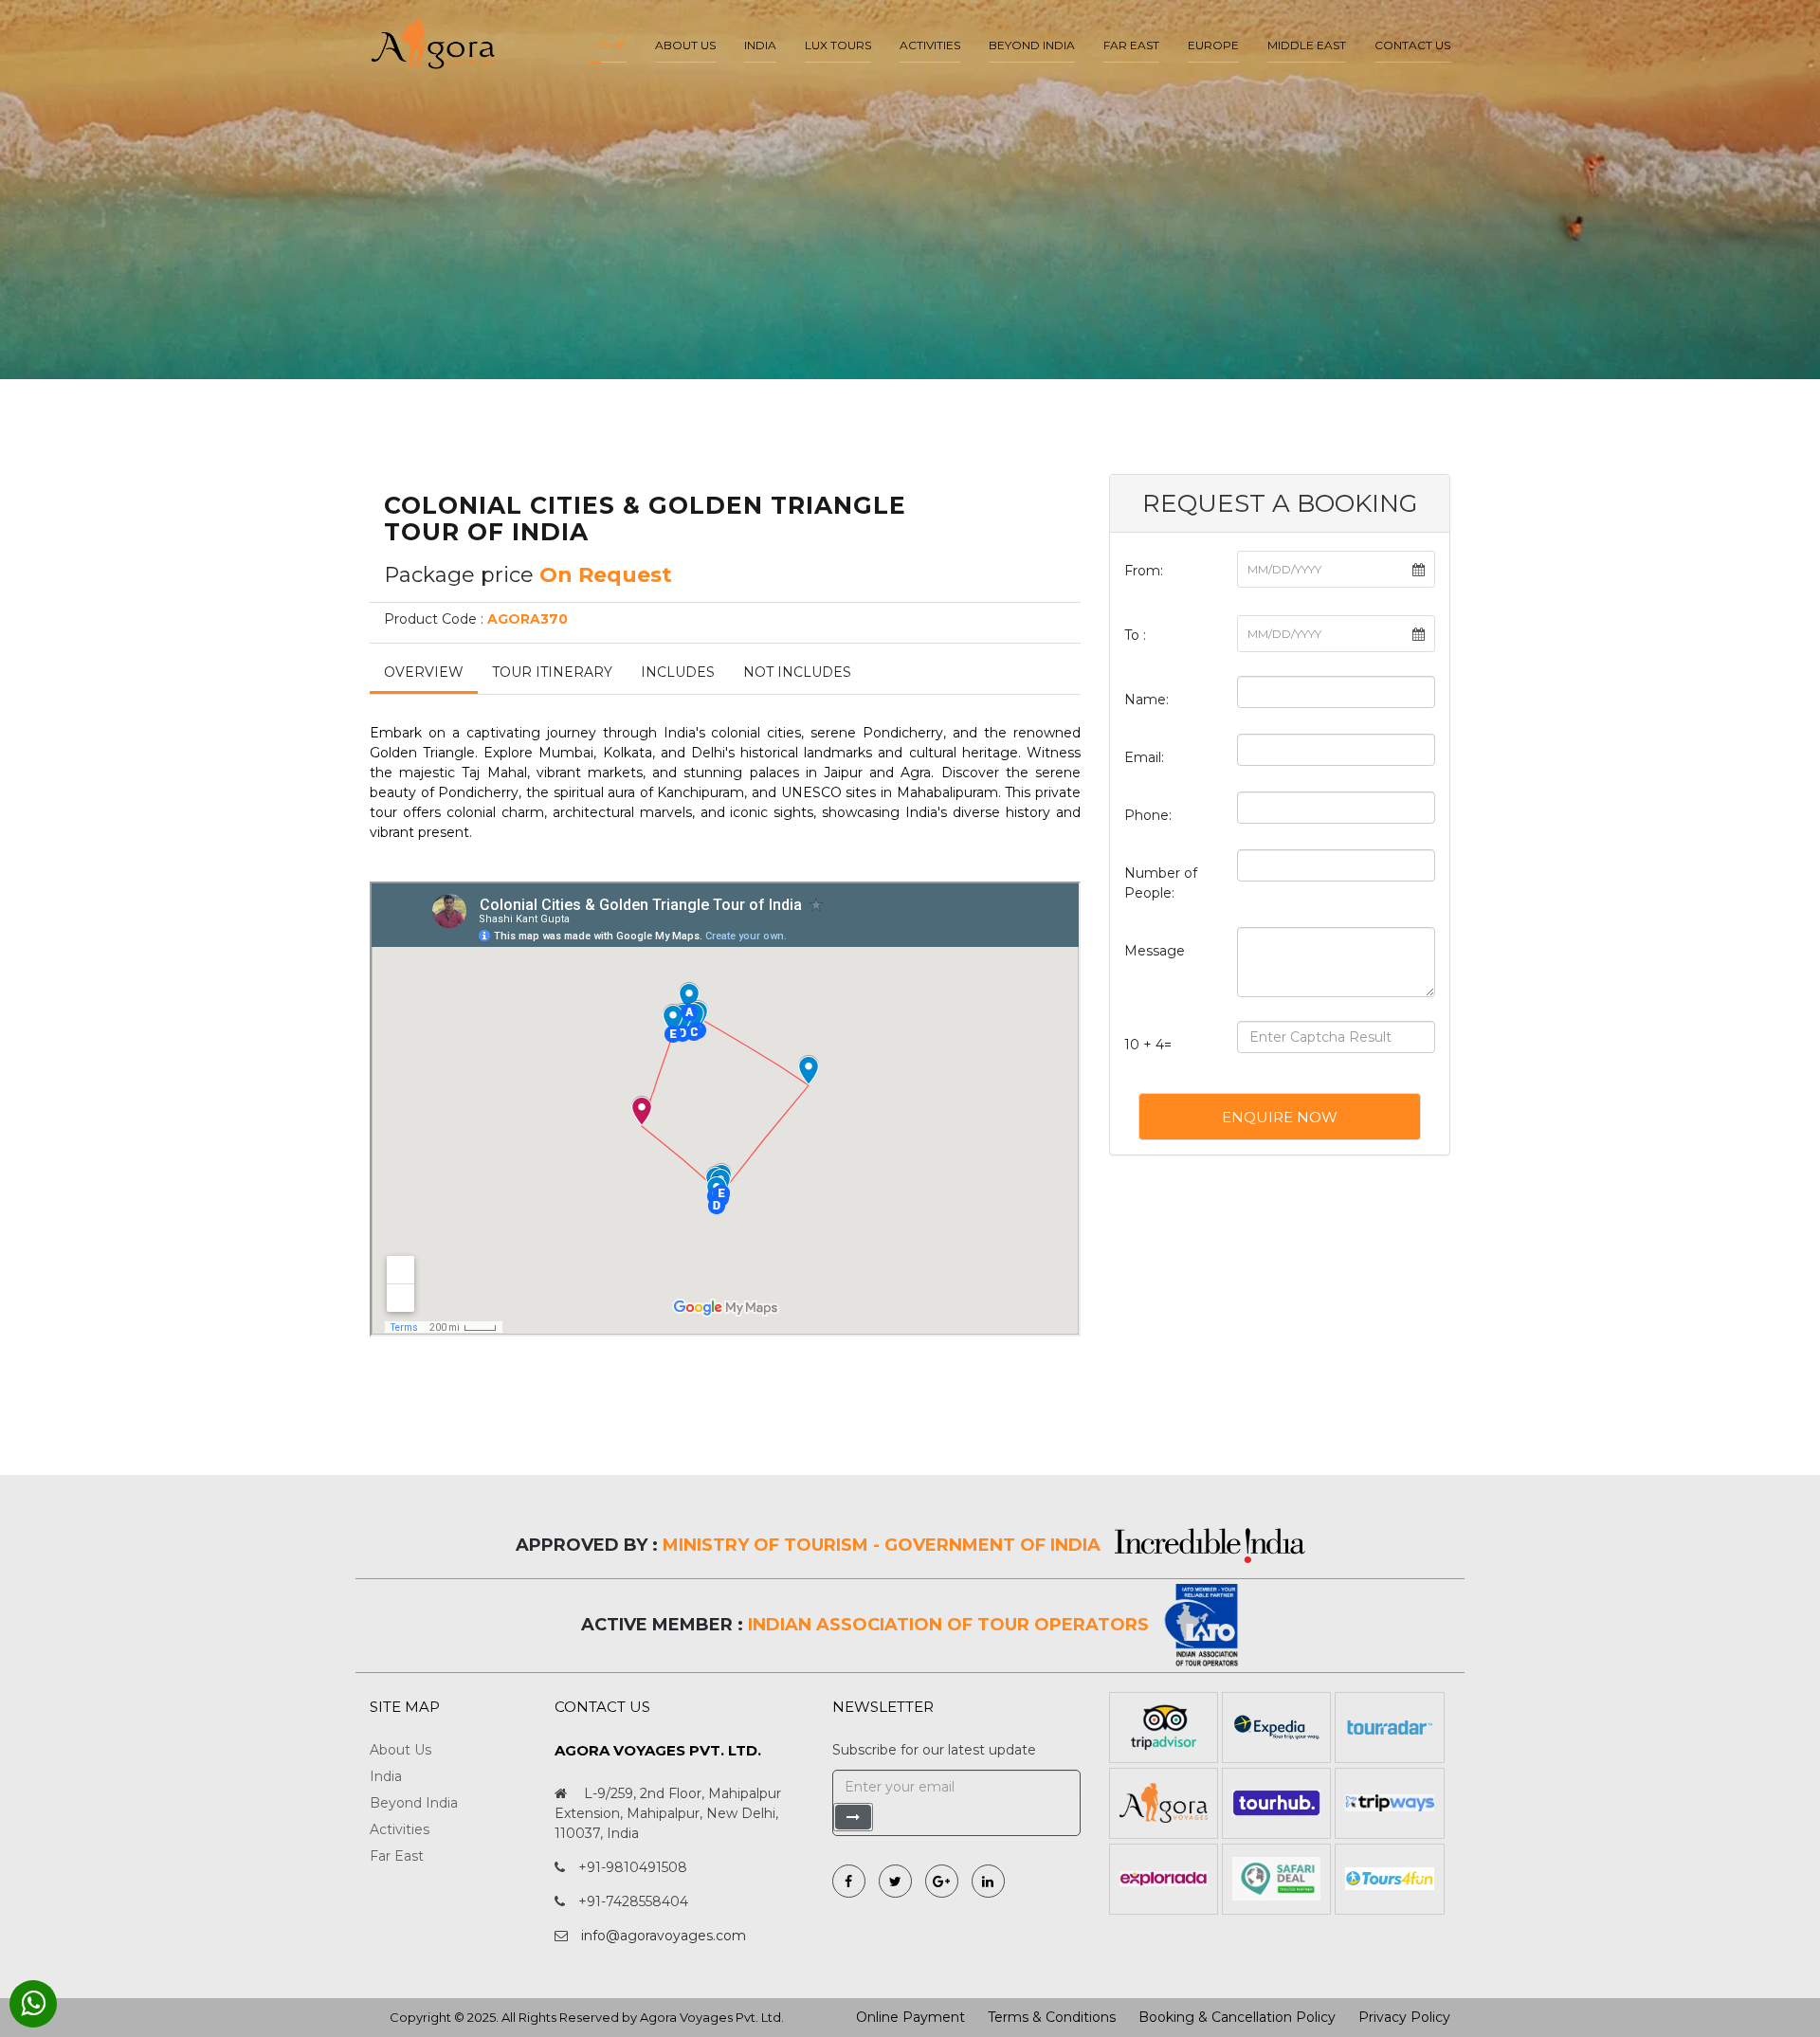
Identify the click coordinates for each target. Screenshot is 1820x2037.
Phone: (1148, 815)
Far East (1131, 45)
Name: (1147, 700)
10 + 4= (1148, 1045)
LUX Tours (838, 45)
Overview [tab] (424, 672)
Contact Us (1412, 45)
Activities (930, 45)
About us (685, 45)
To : (1135, 635)
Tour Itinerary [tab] (552, 672)
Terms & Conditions (1052, 2017)
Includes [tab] (678, 672)
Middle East (1307, 45)
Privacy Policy (1404, 2017)
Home (608, 45)
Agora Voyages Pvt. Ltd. (712, 2017)
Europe (1213, 45)
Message (1155, 951)
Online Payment (910, 2017)
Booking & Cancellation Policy (1237, 2017)
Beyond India (1032, 45)
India (760, 45)
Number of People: (1161, 883)
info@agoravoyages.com (664, 1936)
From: (1144, 571)
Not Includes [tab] (797, 672)
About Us (400, 1750)
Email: (1144, 757)
